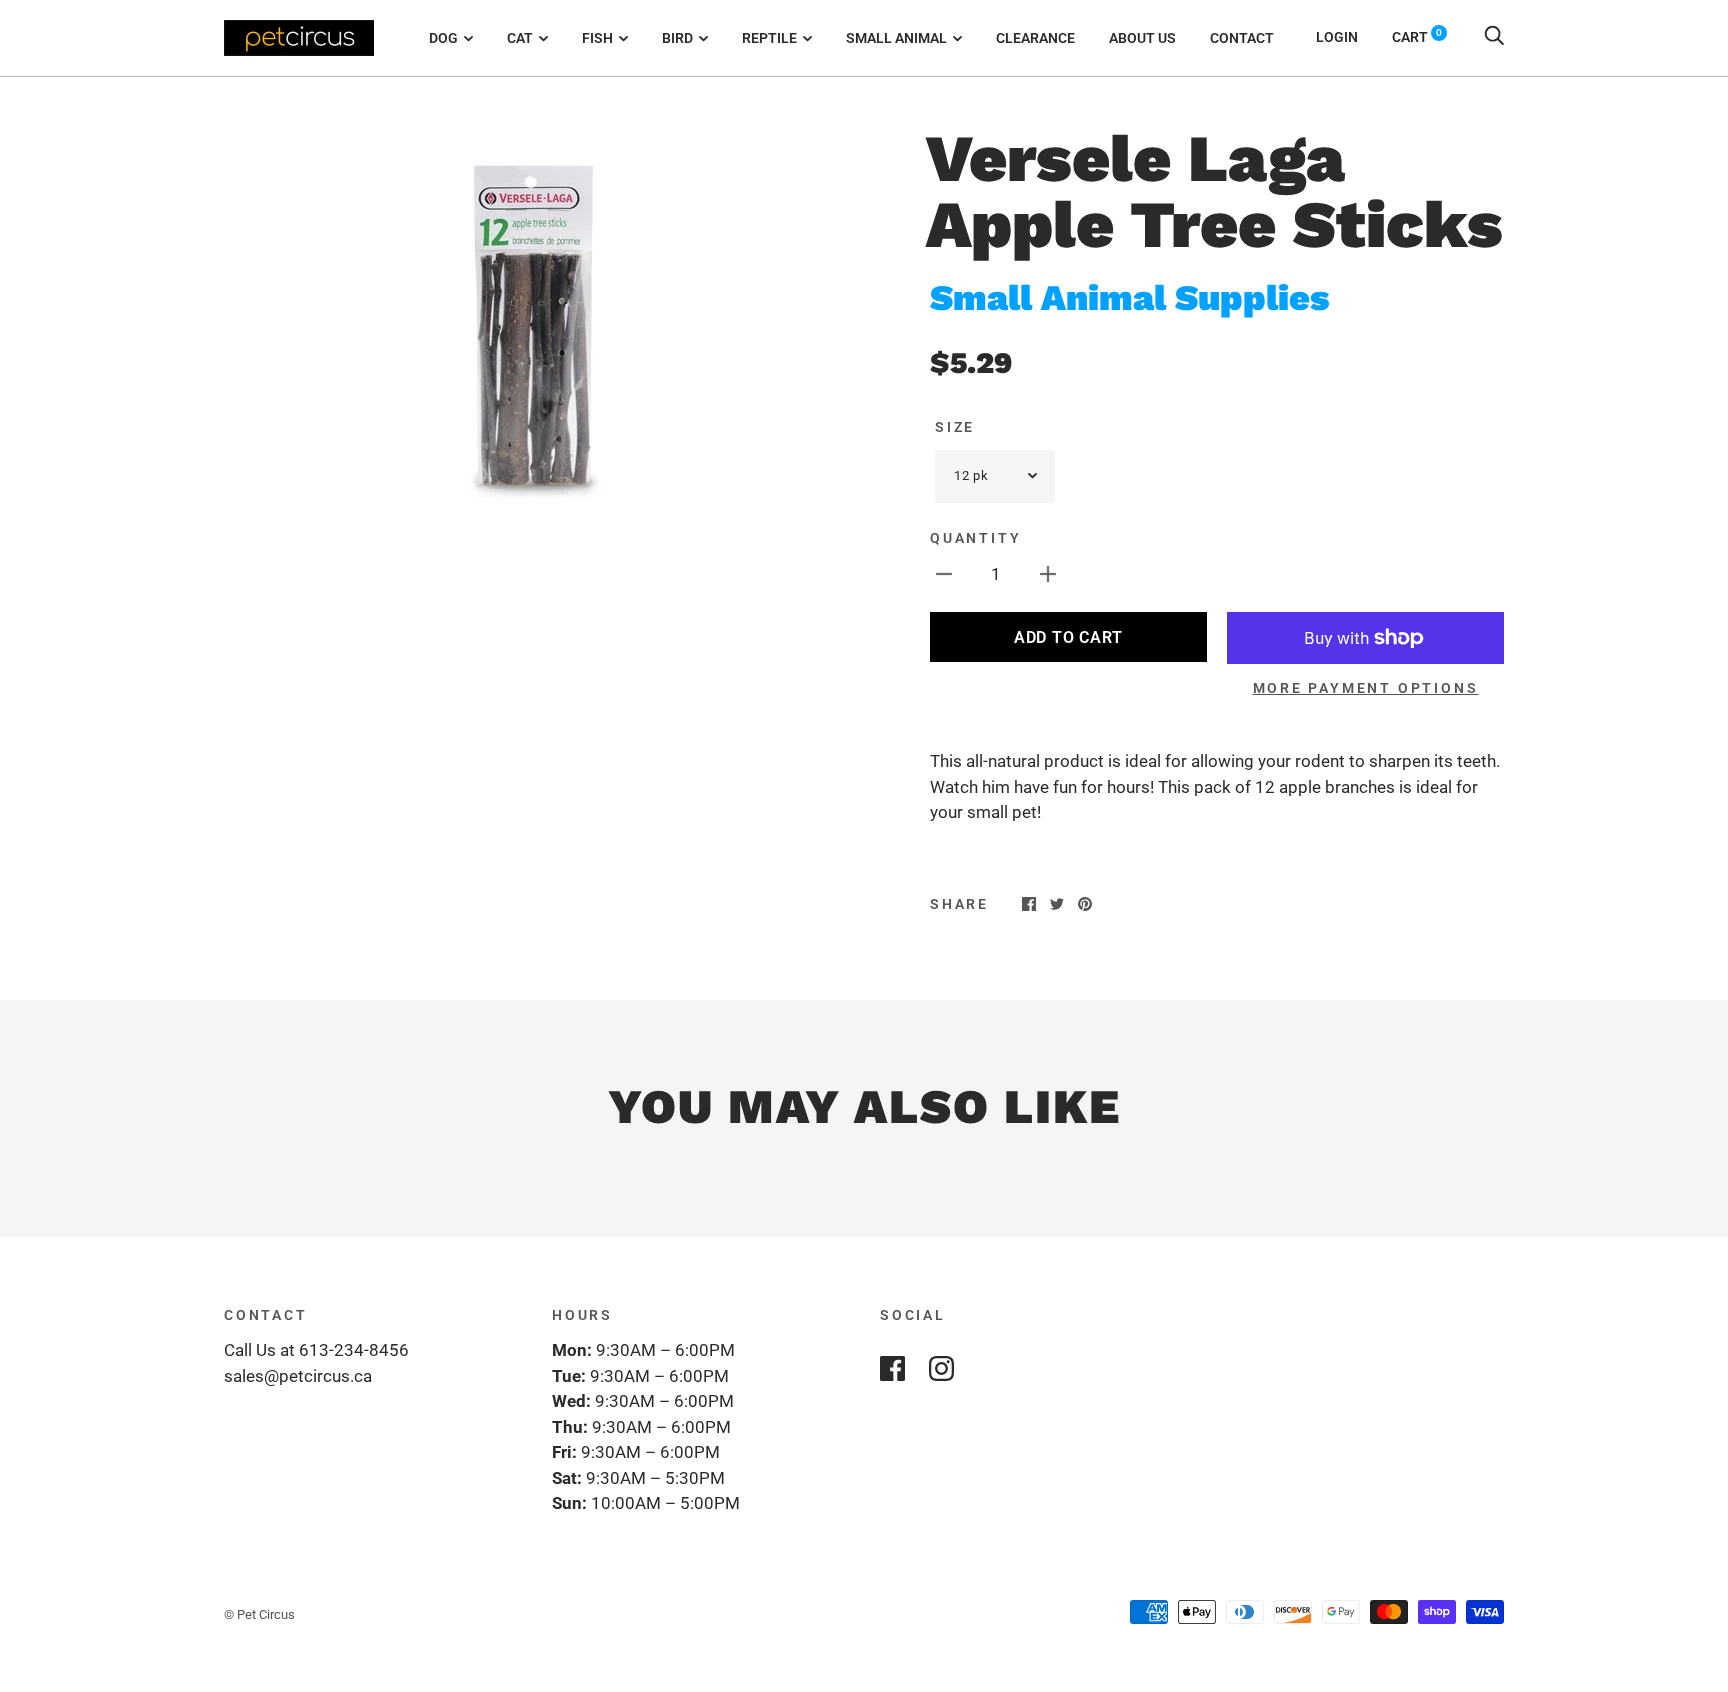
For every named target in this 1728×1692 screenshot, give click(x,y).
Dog (443, 38)
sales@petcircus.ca (298, 1376)
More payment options (1366, 688)
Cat (520, 38)
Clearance (1035, 38)
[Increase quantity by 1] (1048, 574)
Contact (1242, 38)
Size (955, 427)
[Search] (1494, 37)
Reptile (769, 38)
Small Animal (896, 38)
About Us (1142, 38)
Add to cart (1068, 637)
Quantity (975, 538)
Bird (677, 38)
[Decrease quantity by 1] (944, 574)
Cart (1417, 37)
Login (1337, 37)
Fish (597, 38)
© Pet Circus (259, 1614)
